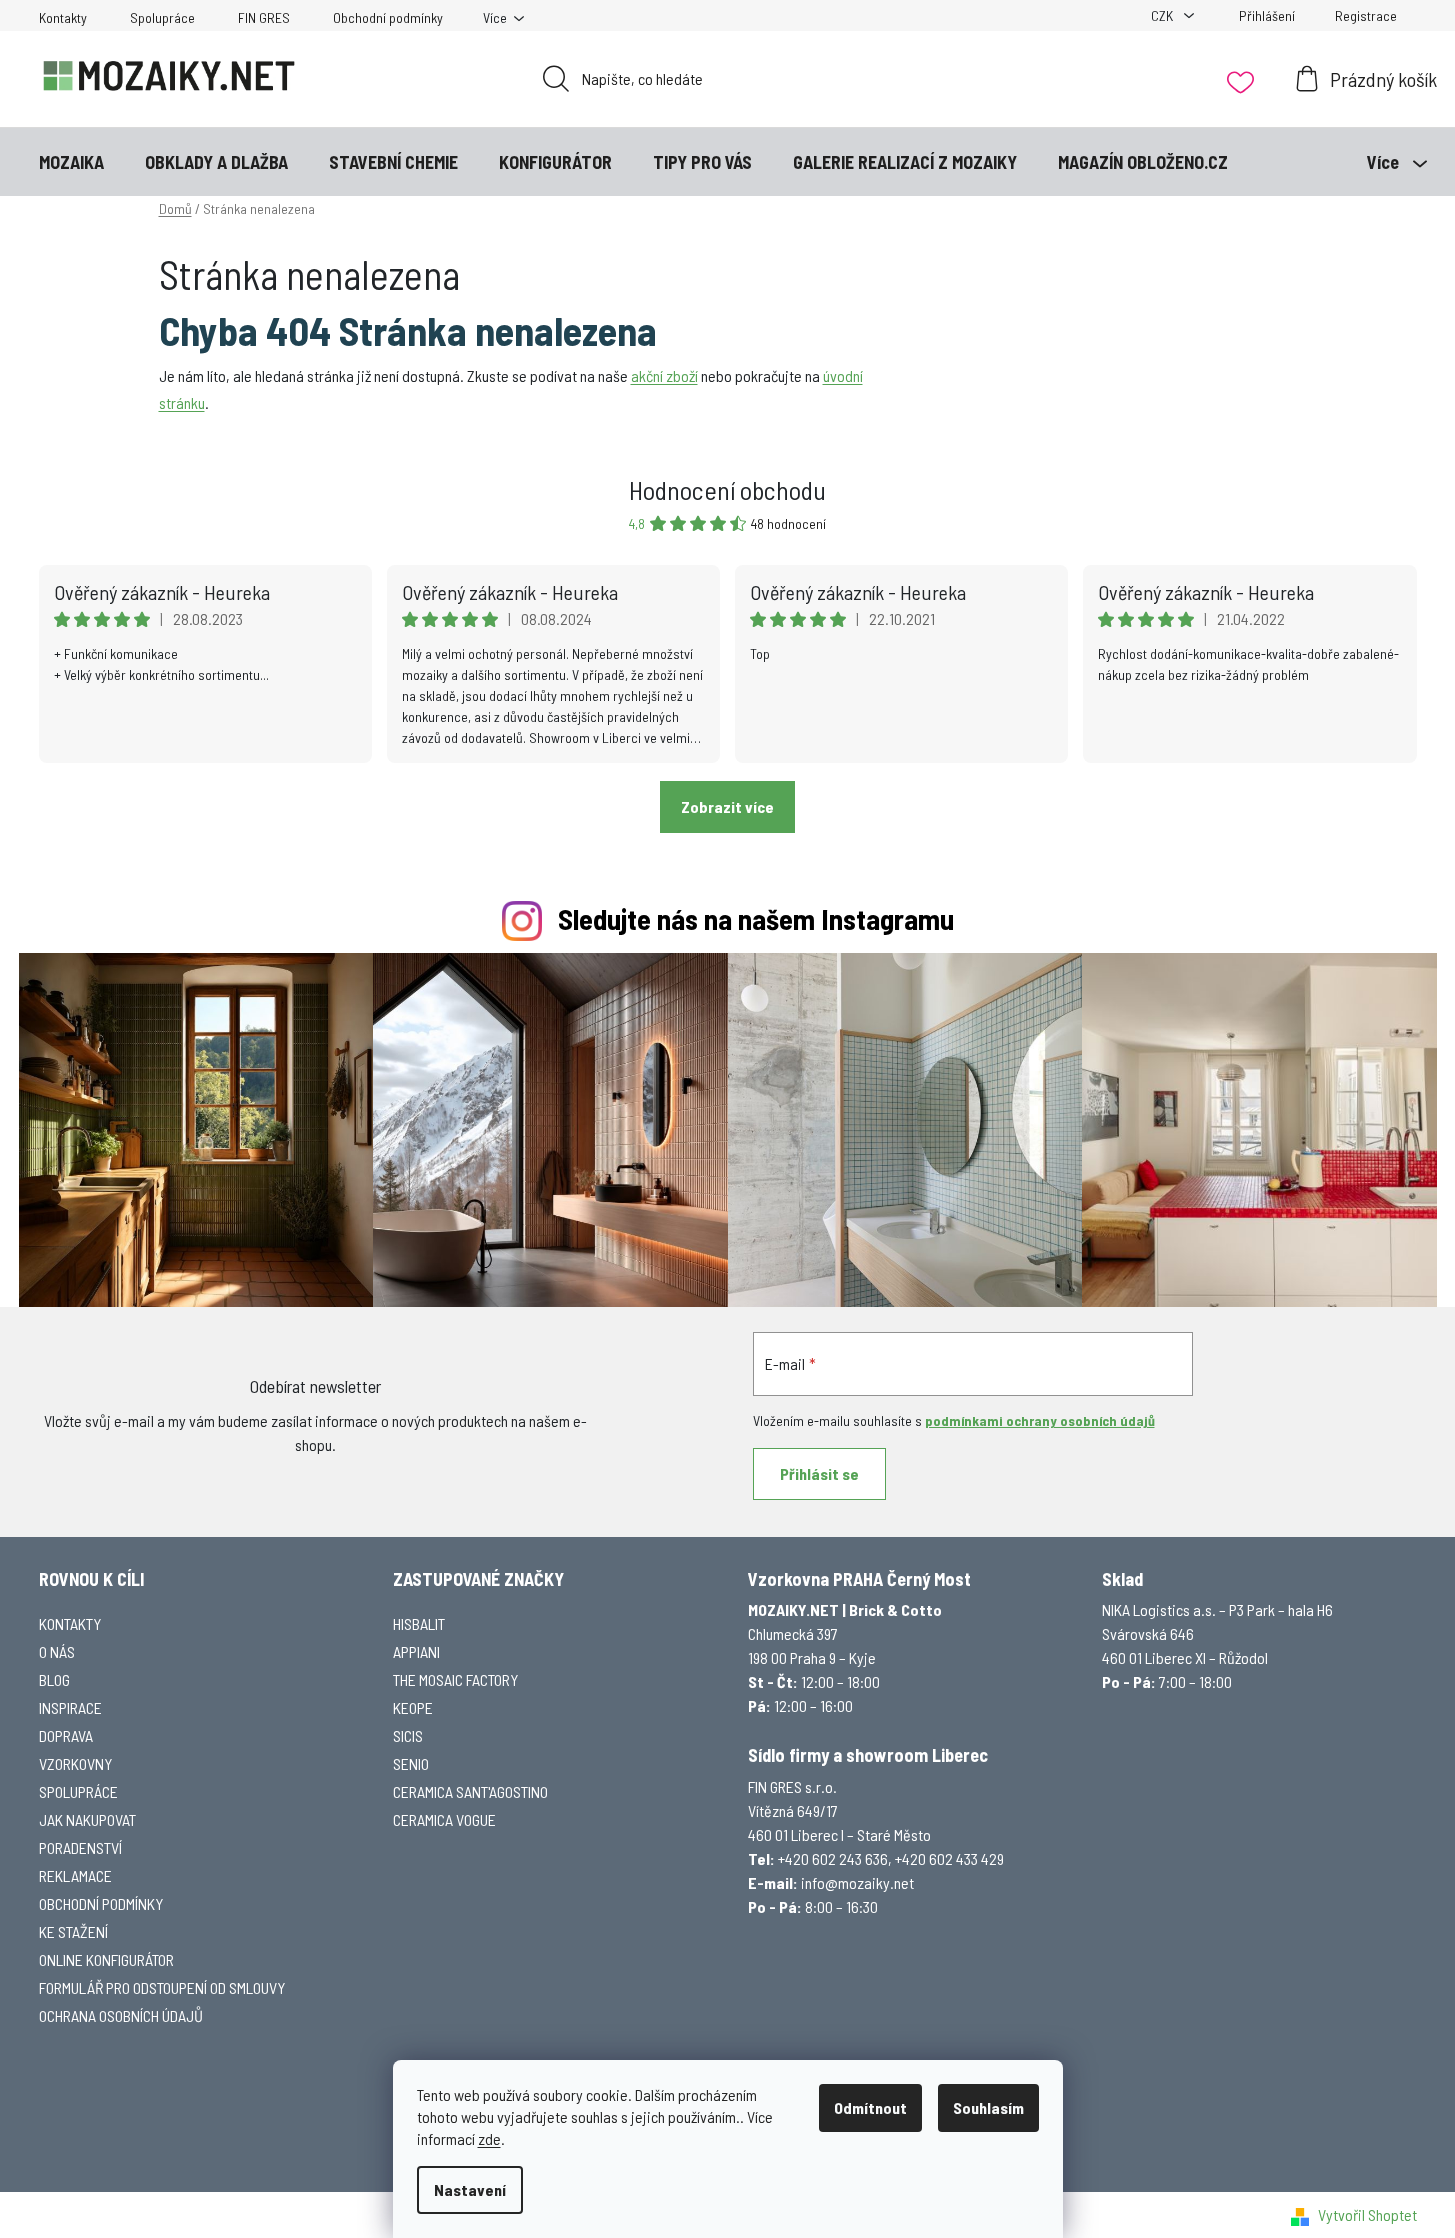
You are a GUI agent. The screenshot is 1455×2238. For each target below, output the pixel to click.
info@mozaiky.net (857, 1882)
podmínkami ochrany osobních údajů (1040, 1420)
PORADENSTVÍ (80, 1847)
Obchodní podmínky (388, 17)
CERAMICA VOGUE (444, 1819)
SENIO (411, 1763)
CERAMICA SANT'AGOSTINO (470, 1791)
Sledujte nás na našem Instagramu (756, 918)
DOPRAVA (66, 1735)
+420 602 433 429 (949, 1858)
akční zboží (664, 375)
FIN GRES (264, 17)
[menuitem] (71, 162)
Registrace (1366, 15)
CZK (1163, 15)
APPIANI (416, 1651)
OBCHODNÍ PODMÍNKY (101, 1903)
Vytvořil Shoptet (1367, 2214)
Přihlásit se (819, 1473)
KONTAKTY (70, 1623)
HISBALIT (419, 1623)
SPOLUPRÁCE (78, 1791)
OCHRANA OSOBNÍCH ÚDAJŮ (121, 2015)
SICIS (408, 1735)
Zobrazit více (727, 806)
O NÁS (57, 1651)
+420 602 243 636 (833, 1858)
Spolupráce (162, 17)
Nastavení (470, 2189)
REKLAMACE (75, 1875)
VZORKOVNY (75, 1763)
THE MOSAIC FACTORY (455, 1679)
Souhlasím (988, 2107)
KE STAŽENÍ (73, 1931)
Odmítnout (870, 2107)
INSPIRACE (70, 1707)
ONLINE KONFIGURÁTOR (106, 1959)
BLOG (54, 1679)
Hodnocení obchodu (727, 489)
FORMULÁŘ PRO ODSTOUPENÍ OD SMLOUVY (162, 1987)
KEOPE (413, 1707)
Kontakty (63, 17)
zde (489, 2138)
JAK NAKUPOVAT (87, 1819)
